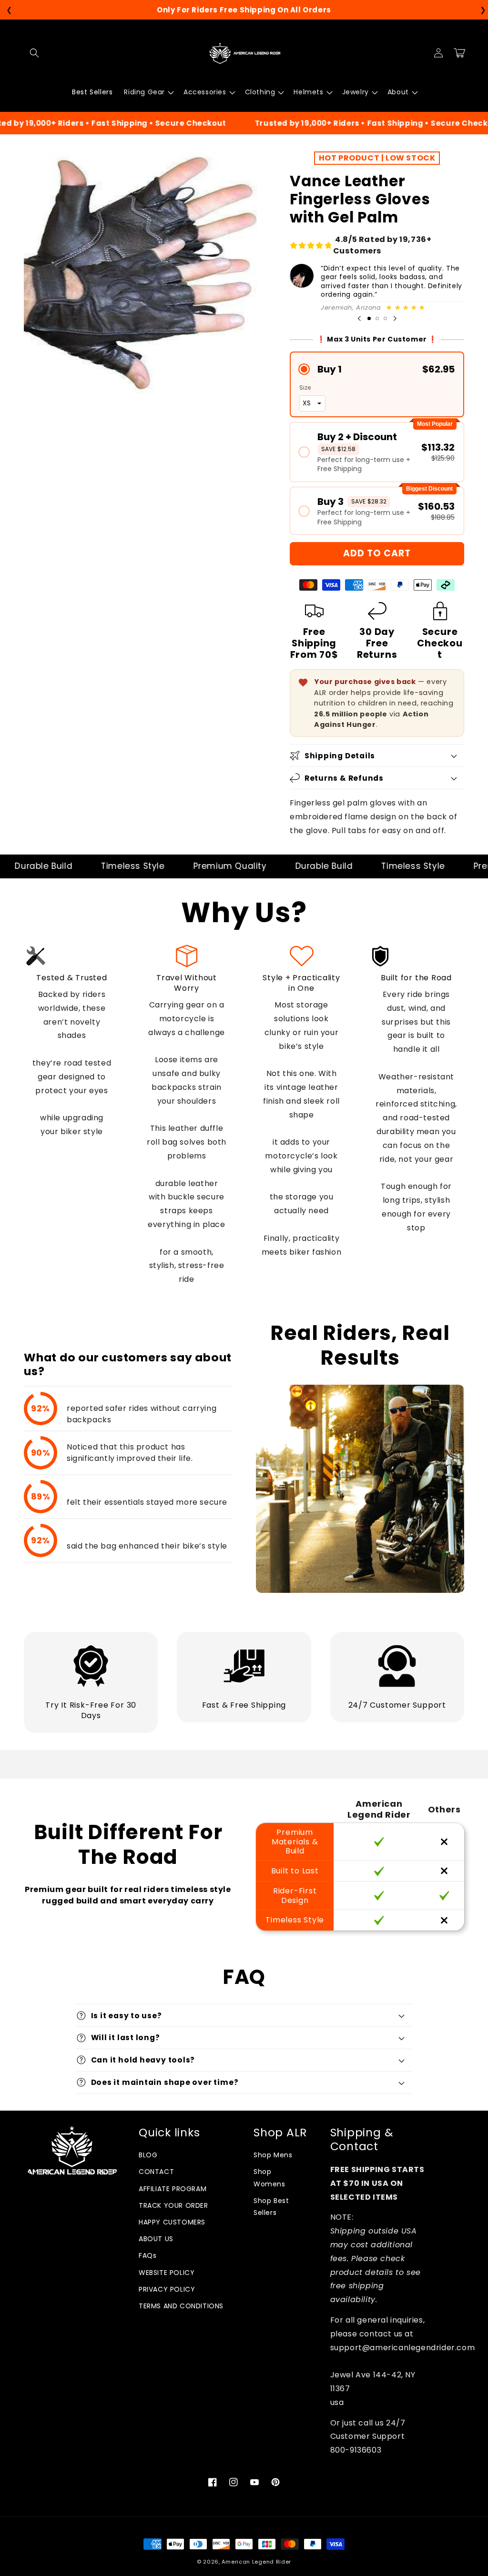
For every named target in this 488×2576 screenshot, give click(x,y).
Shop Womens (269, 2178)
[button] (34, 53)
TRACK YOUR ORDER (173, 2205)
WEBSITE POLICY (167, 2273)
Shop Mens (273, 2155)
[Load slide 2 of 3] (377, 318)
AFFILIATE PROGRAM (173, 2189)
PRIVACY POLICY (167, 2289)
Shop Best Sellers (271, 2207)
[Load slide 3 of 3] (385, 318)
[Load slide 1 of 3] (369, 318)
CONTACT (156, 2172)
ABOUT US (156, 2239)
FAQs (147, 2255)
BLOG (148, 2155)
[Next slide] (395, 319)
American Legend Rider (256, 2562)
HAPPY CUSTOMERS (172, 2222)
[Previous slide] (359, 319)
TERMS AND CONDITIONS (181, 2306)
